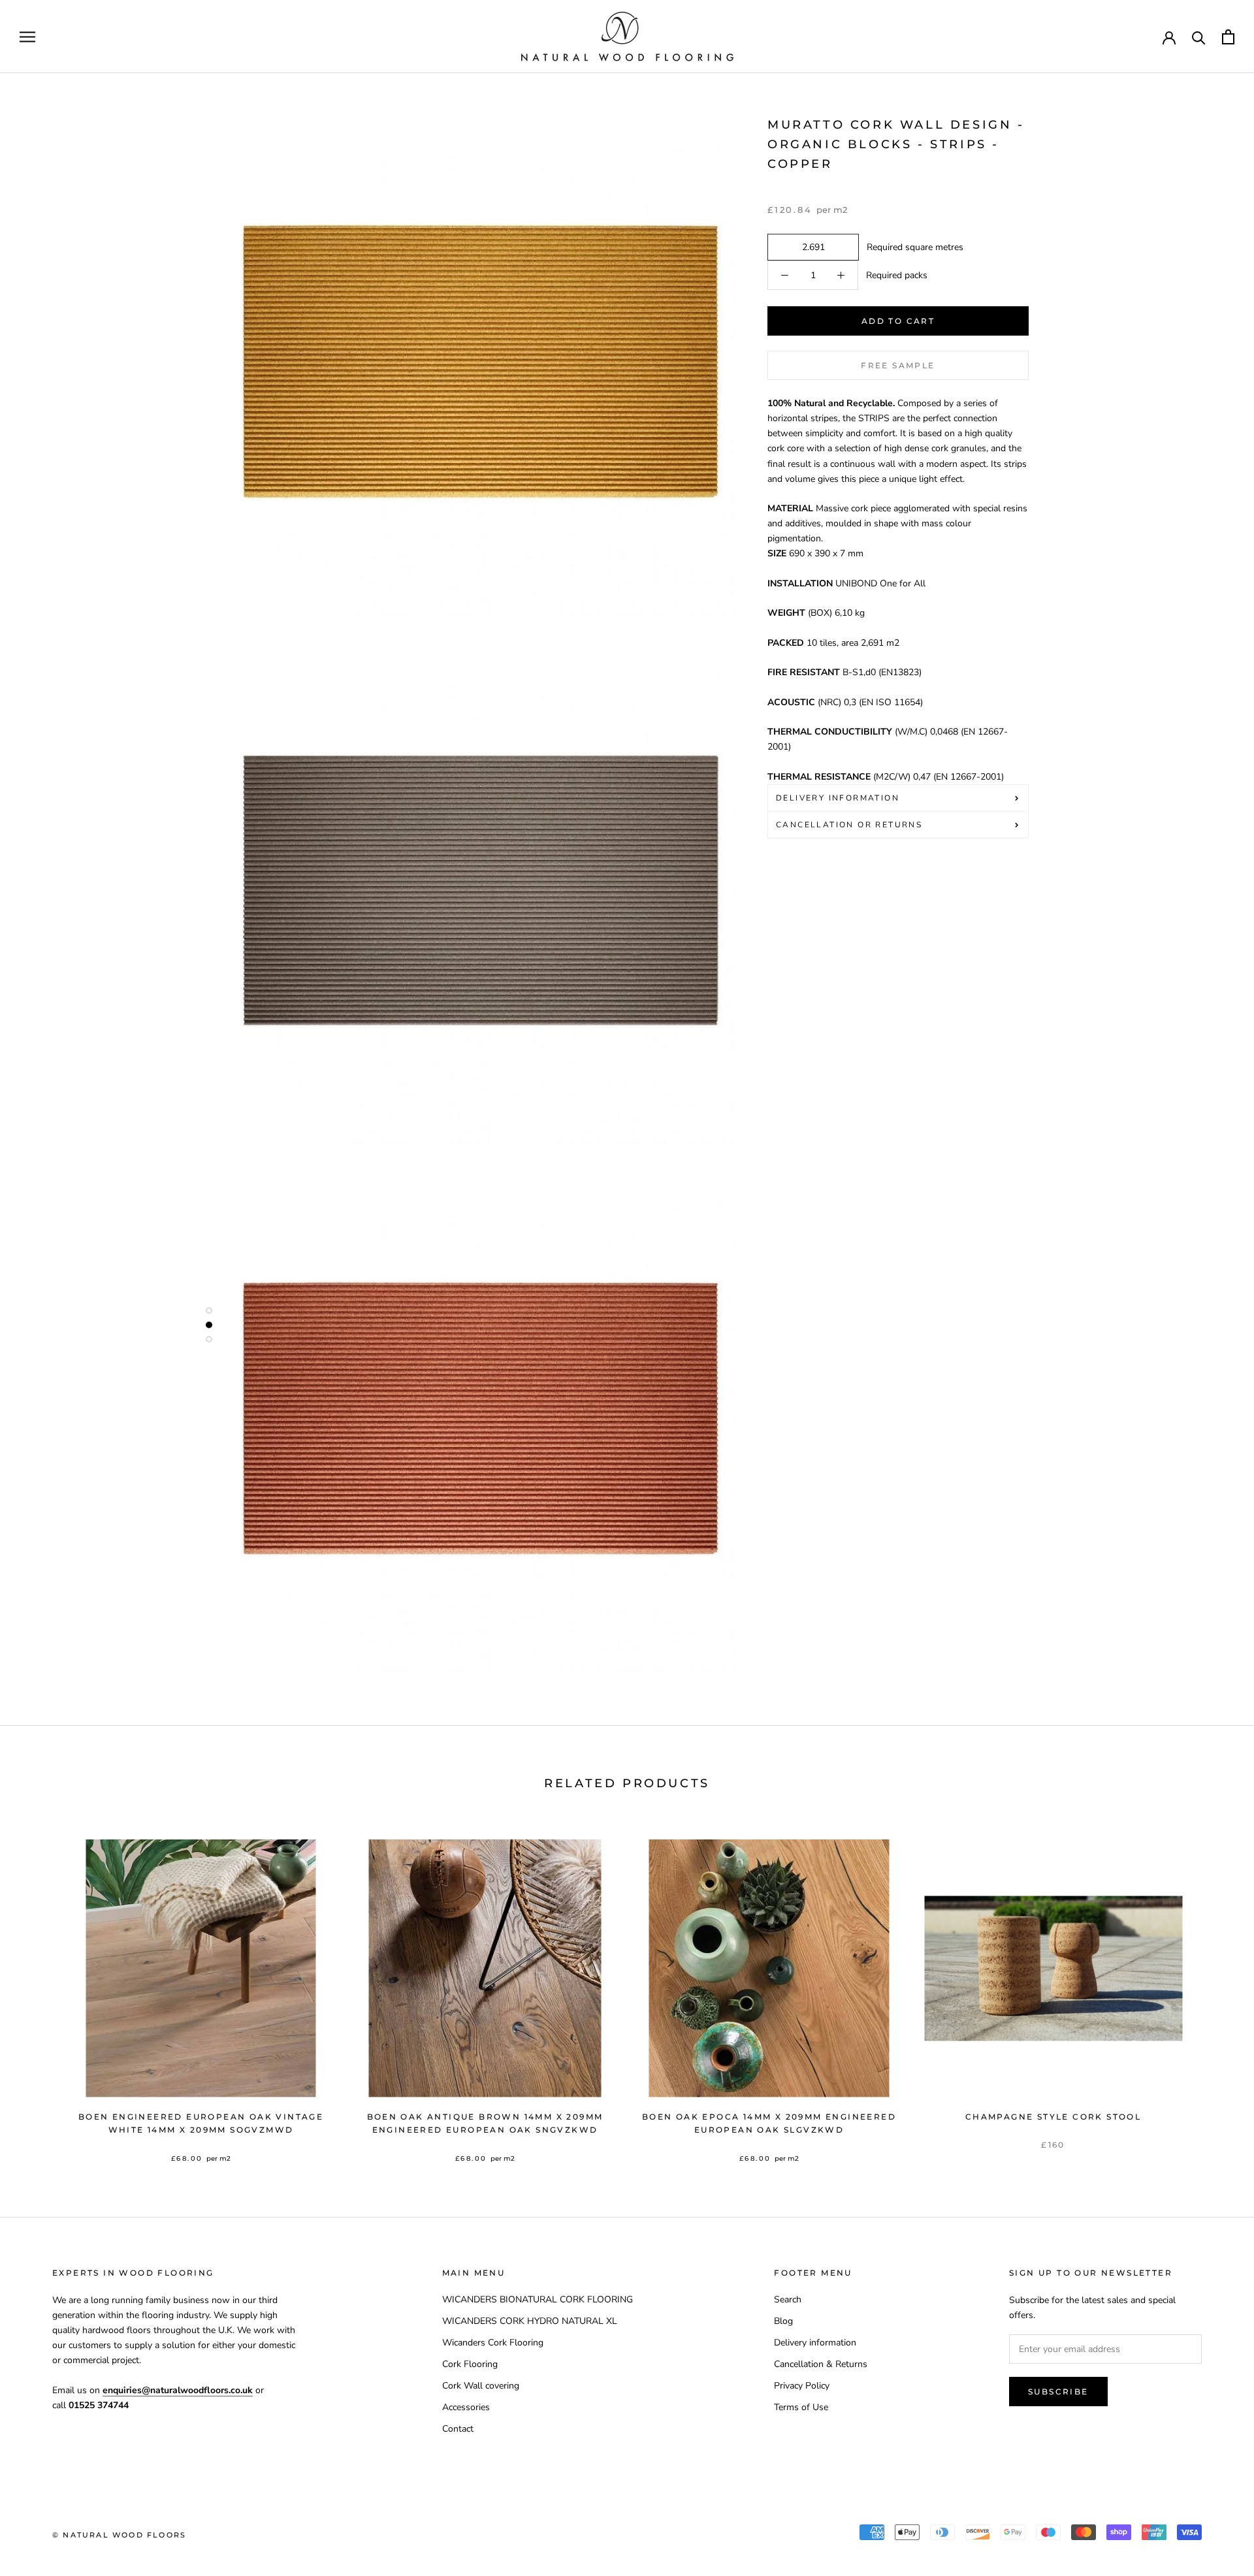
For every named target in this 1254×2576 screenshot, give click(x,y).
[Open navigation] (27, 37)
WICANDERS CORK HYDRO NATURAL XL (530, 2321)
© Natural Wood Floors (119, 2535)
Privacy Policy (802, 2386)
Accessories (466, 2407)
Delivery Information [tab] (838, 798)
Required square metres (912, 247)
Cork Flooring (470, 2364)
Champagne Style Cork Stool (1053, 2117)
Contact (458, 2429)
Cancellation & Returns (821, 2364)
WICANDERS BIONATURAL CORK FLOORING (538, 2299)
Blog (783, 2321)
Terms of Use (801, 2407)
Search (788, 2299)
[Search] (1199, 37)
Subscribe (1058, 2392)
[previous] (41, 1987)
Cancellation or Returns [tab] (849, 825)
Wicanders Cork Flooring (493, 2343)
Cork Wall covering (481, 2386)
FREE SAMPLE (898, 365)
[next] (1213, 1987)
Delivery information (815, 2343)
